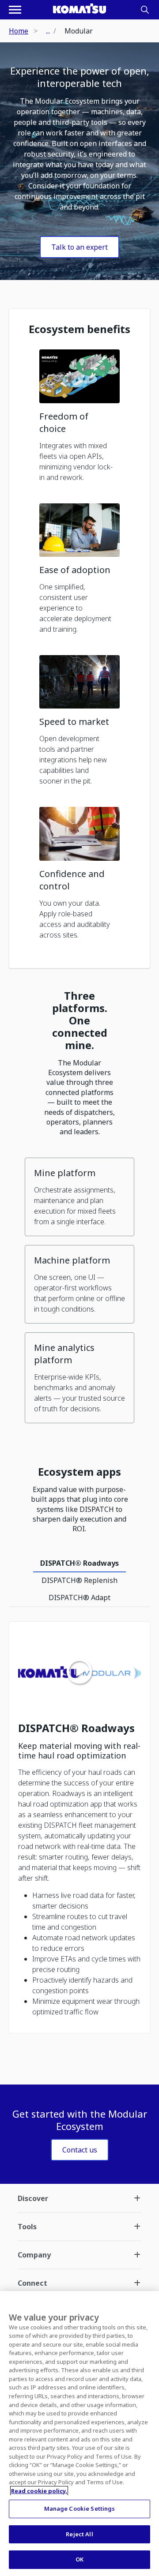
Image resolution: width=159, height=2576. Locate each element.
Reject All (79, 2534)
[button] (79, 419)
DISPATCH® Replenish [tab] (79, 1580)
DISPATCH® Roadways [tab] (79, 1563)
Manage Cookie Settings (80, 2509)
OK (79, 2559)
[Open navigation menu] (15, 10)
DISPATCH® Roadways (76, 1728)
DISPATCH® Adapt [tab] (79, 1597)
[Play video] (79, 1672)
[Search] (145, 10)
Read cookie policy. (39, 2491)
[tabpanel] (79, 1832)
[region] (79, 2434)
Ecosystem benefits (79, 329)
